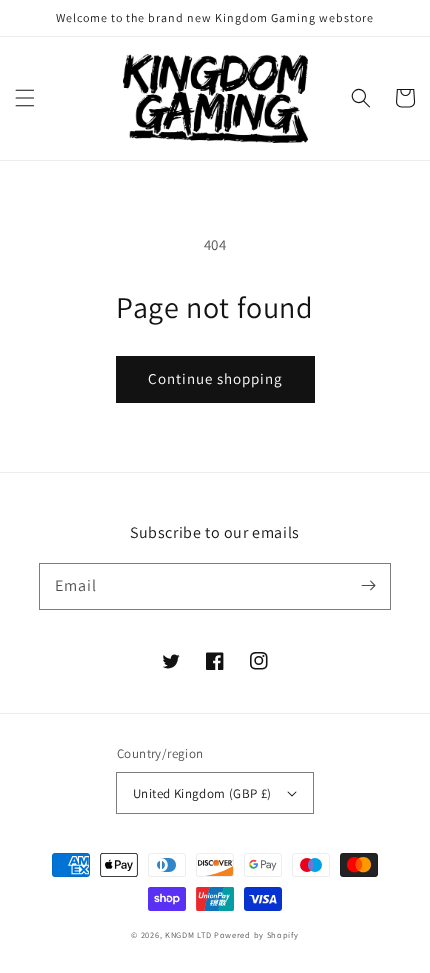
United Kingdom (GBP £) (202, 793)
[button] (25, 98)
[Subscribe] (368, 586)
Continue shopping (215, 378)
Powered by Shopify (256, 934)
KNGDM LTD (188, 934)
